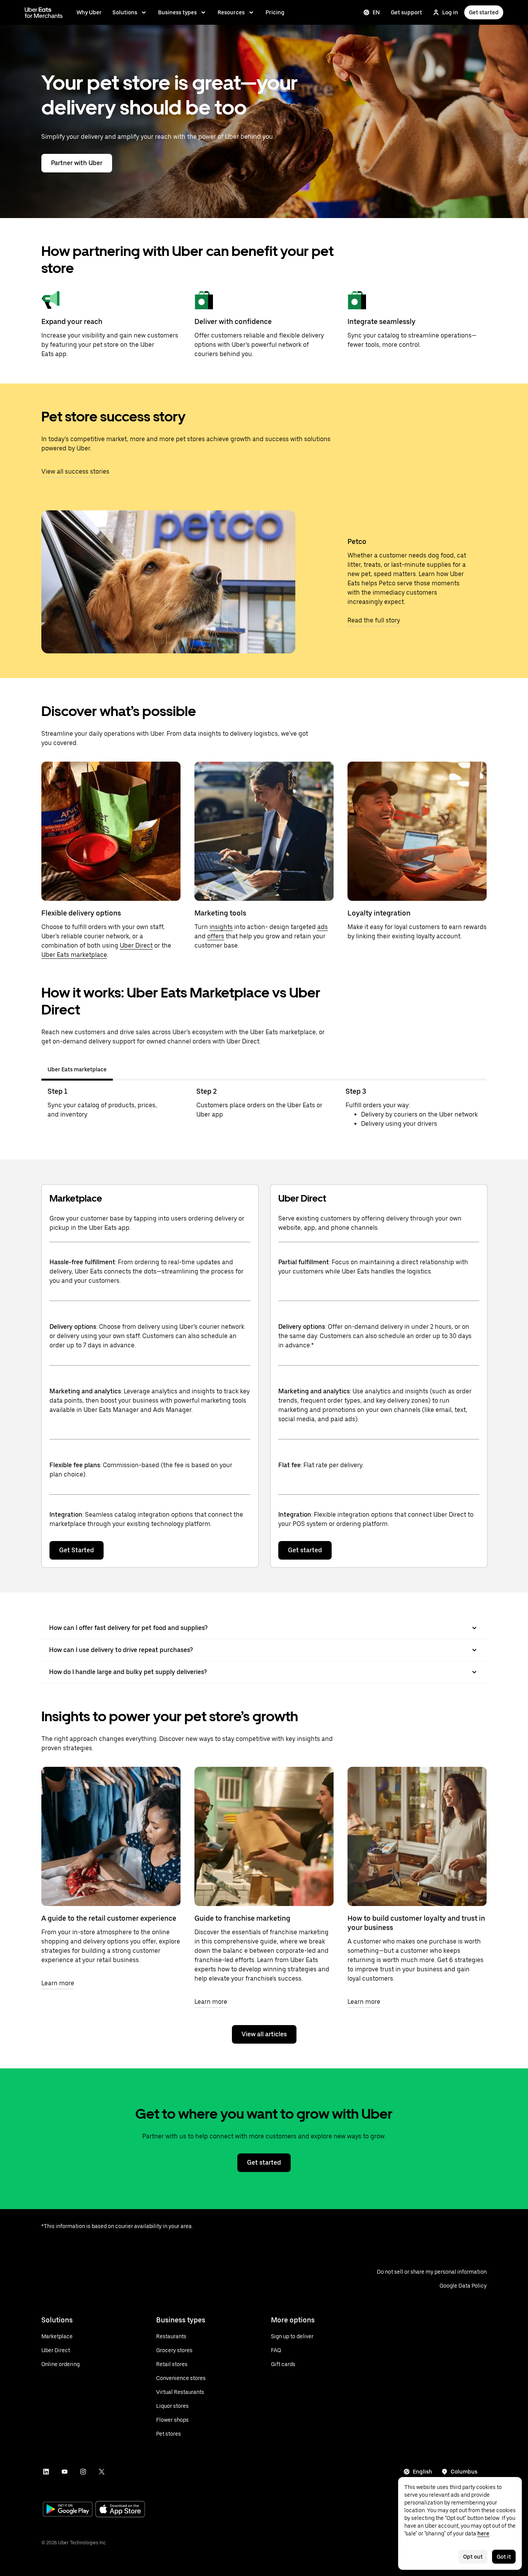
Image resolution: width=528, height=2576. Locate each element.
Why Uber (89, 12)
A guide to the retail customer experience (109, 1918)
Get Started (77, 1550)
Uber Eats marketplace (74, 955)
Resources (231, 12)
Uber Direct (136, 945)
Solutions (125, 12)
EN (376, 12)
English (422, 2472)
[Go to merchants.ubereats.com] (44, 12)
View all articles (264, 2034)
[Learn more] (111, 1836)
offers (216, 936)
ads (323, 927)
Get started (484, 12)
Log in (450, 12)
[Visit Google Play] (68, 2510)
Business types (177, 12)
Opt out (473, 2557)
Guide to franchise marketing (242, 1918)
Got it (504, 2557)
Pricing (275, 12)
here (483, 2533)
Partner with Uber (77, 163)
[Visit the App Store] (120, 2510)
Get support (406, 12)
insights (221, 927)
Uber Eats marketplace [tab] (77, 1069)
